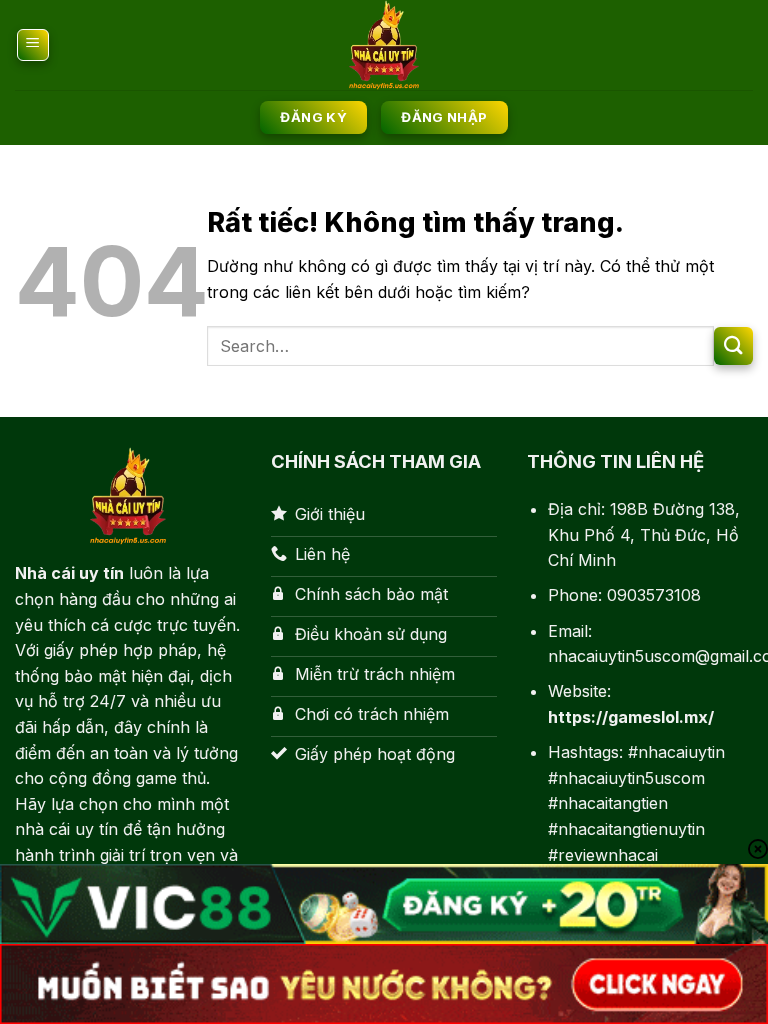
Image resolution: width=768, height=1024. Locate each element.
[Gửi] (733, 346)
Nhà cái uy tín (69, 573)
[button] (33, 45)
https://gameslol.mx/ (631, 717)
